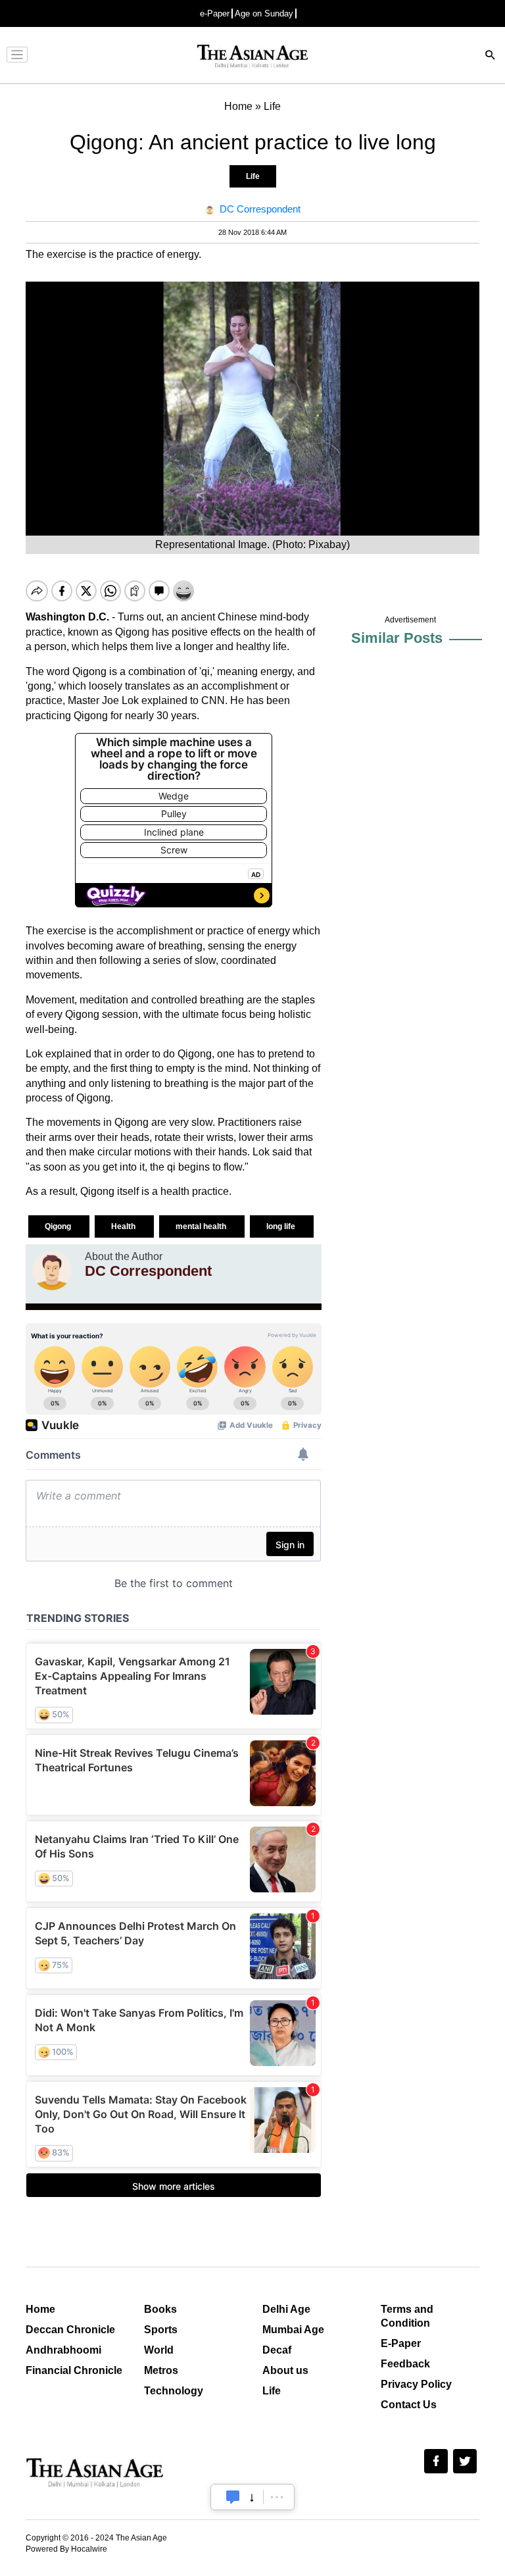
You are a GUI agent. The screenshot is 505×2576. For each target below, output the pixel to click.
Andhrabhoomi (63, 2350)
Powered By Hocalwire (66, 2549)
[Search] (491, 56)
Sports (161, 2330)
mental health (202, 1226)
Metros (161, 2370)
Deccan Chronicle (70, 2330)
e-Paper (215, 13)
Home (40, 2309)
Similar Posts (397, 638)
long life (282, 1226)
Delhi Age (286, 2309)
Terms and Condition (407, 2316)
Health (124, 1226)
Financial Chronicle (74, 2370)
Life (253, 176)
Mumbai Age (293, 2330)
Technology (174, 2391)
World (159, 2350)
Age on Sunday (264, 13)
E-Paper (401, 2343)
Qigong (59, 1226)
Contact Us (409, 2405)
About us (285, 2370)
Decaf (277, 2350)
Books (160, 2309)
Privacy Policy (416, 2384)
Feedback (405, 2364)
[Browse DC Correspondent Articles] (52, 1271)
